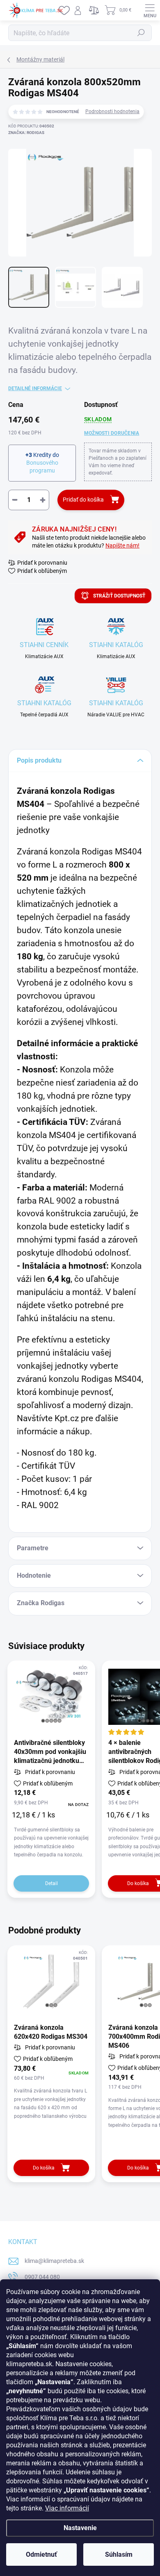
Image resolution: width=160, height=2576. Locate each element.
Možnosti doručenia (112, 433)
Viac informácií (67, 2508)
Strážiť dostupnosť (119, 596)
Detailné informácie (35, 388)
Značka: (26, 133)
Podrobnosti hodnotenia (112, 111)
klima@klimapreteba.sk (54, 2261)
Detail (51, 1883)
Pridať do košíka (83, 500)
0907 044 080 (42, 2277)
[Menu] (150, 10)
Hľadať (141, 33)
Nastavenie (80, 2528)
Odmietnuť (41, 2554)
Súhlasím (119, 2554)
